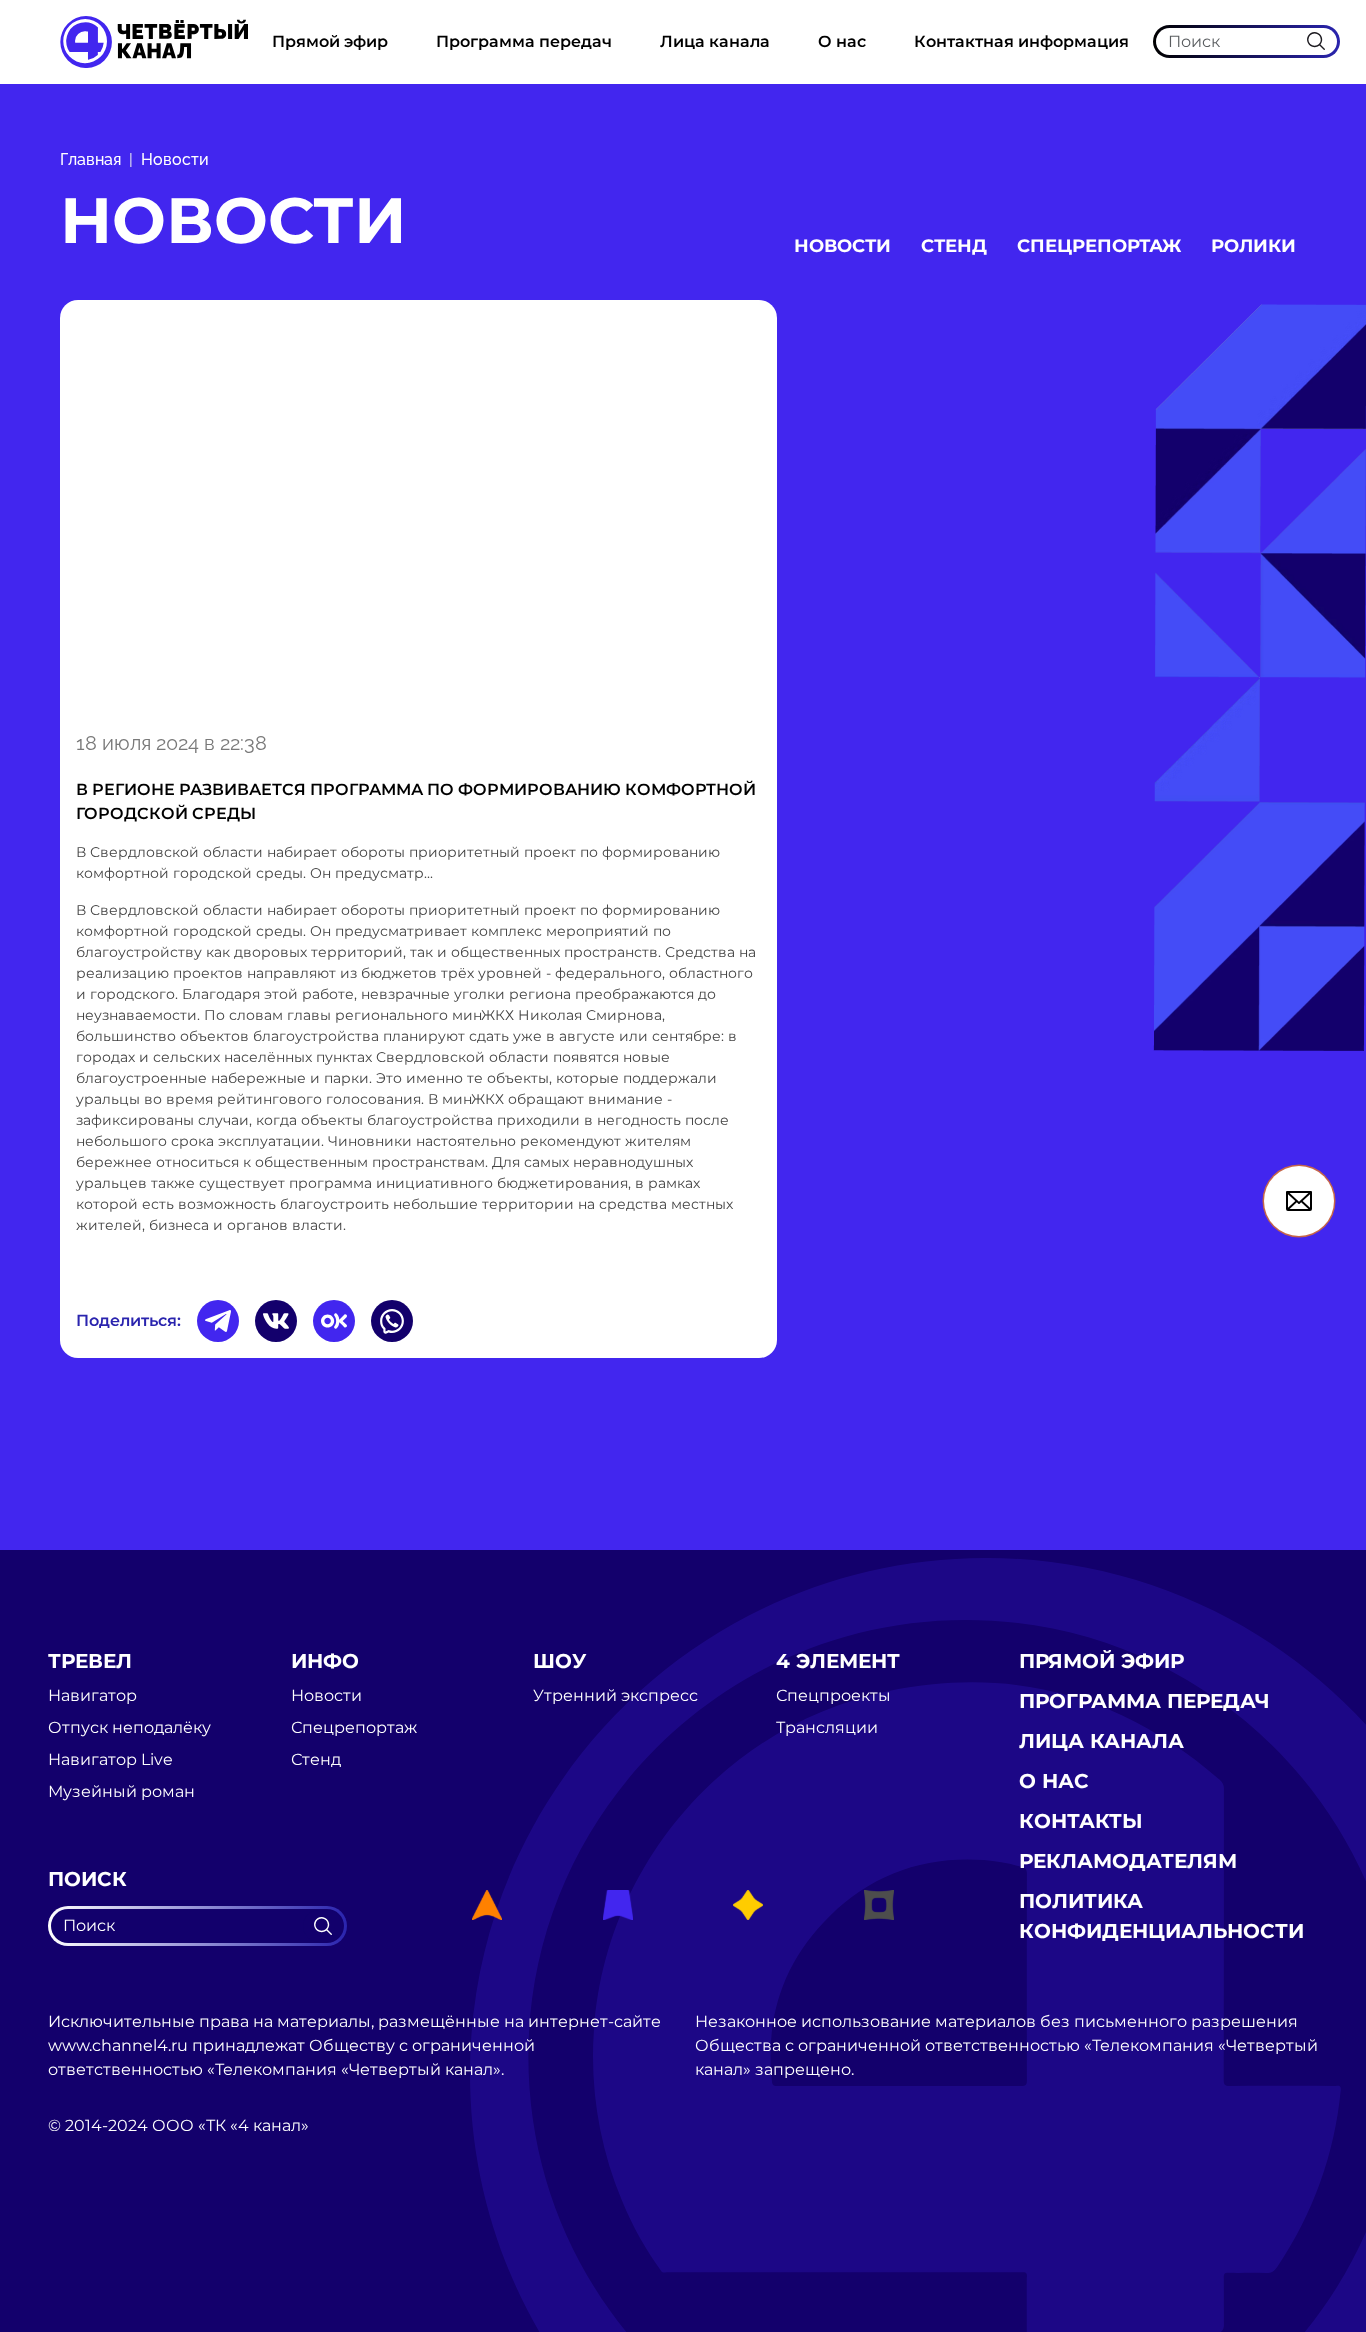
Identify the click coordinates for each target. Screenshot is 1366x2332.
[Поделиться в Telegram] (218, 1321)
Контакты (1081, 1821)
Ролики (1253, 246)
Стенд (954, 246)
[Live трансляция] (92, 2238)
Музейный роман (121, 1792)
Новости (175, 159)
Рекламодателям (1128, 1861)
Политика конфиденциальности (1161, 1916)
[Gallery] (418, 512)
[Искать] (1316, 41)
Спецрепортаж (1099, 246)
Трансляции (827, 1728)
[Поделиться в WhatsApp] (392, 1321)
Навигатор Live (110, 1760)
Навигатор (92, 1696)
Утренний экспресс (615, 1696)
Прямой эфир (330, 41)
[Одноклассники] (334, 1321)
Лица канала (715, 41)
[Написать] (1299, 1201)
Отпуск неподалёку (129, 1728)
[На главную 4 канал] (154, 40)
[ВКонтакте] (276, 1321)
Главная (90, 159)
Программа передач (524, 41)
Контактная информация (1021, 41)
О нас (842, 41)
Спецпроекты (833, 1696)
